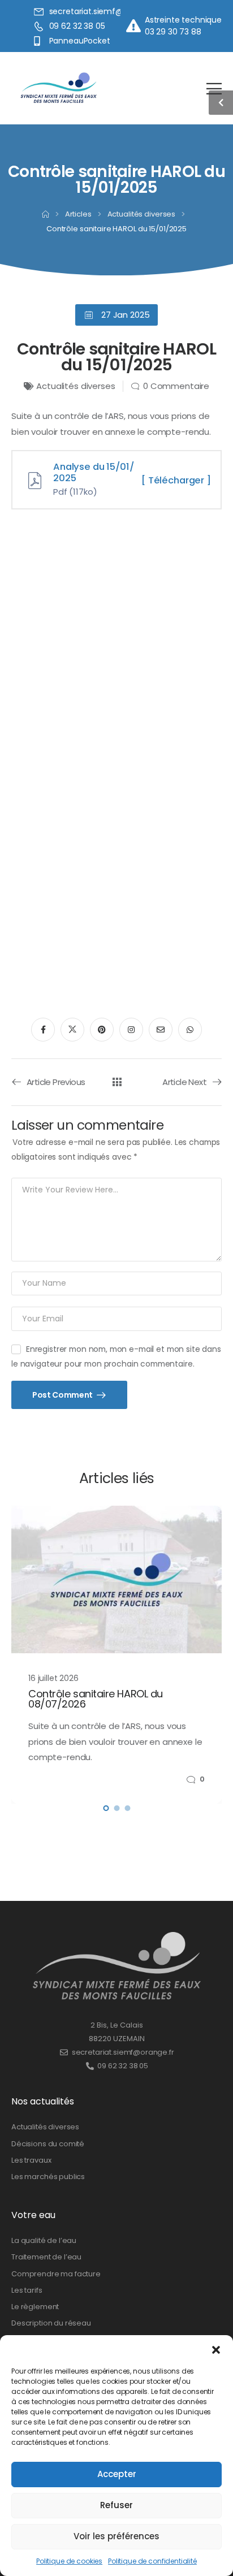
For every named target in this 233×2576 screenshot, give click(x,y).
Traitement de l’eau (46, 2257)
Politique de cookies (69, 2561)
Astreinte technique (183, 20)
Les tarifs (27, 2290)
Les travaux (31, 2160)
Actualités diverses (142, 214)
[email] (161, 1030)
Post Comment (63, 1395)
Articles (78, 214)
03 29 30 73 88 (173, 32)
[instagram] (131, 1030)
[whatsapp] (190, 1030)
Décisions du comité (48, 2144)
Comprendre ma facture (56, 2274)
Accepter (117, 2474)
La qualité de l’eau (44, 2240)
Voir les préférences (116, 2536)
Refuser (116, 2505)
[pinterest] (102, 1030)
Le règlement (35, 2307)
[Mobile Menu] (214, 88)
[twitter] (72, 1030)
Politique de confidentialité (152, 2561)
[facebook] (43, 1030)
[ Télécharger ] (176, 480)
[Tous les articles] (117, 1082)
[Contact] (135, 26)
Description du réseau (51, 2323)
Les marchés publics (48, 2177)
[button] (216, 2349)
